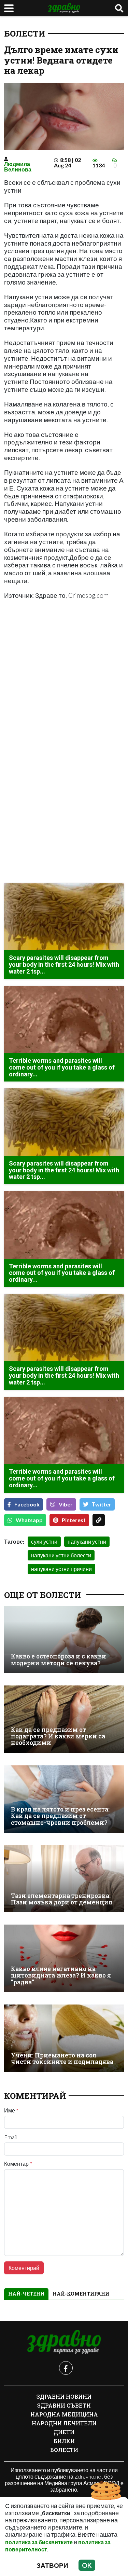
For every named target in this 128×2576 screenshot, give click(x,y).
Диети (64, 2432)
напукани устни (87, 1541)
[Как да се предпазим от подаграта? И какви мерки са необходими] (64, 1719)
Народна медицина (64, 2414)
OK (87, 2565)
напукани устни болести (61, 1555)
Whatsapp (29, 1520)
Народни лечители (64, 2423)
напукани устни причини (61, 1569)
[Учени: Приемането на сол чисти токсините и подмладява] (64, 2038)
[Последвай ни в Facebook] (66, 2368)
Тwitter (102, 1504)
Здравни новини (64, 2396)
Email (10, 2137)
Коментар (18, 2164)
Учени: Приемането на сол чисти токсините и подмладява (62, 2059)
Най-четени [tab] (26, 2294)
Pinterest (74, 1520)
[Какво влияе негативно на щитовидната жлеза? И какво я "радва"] (64, 1958)
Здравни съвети (64, 2405)
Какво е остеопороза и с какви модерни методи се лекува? (59, 1660)
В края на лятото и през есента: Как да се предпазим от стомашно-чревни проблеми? (60, 1816)
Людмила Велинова (18, 167)
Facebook (27, 1504)
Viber (66, 1504)
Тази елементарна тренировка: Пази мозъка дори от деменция (62, 1899)
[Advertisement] (64, 685)
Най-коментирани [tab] (81, 2294)
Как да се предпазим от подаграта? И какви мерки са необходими (58, 1736)
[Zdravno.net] (64, 2342)
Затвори (52, 2565)
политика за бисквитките (39, 2542)
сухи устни (44, 1541)
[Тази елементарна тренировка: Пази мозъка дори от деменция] (64, 1879)
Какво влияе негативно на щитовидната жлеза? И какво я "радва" (61, 1975)
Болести (25, 33)
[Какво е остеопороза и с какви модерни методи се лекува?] (64, 1640)
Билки (64, 2441)
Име (11, 2110)
